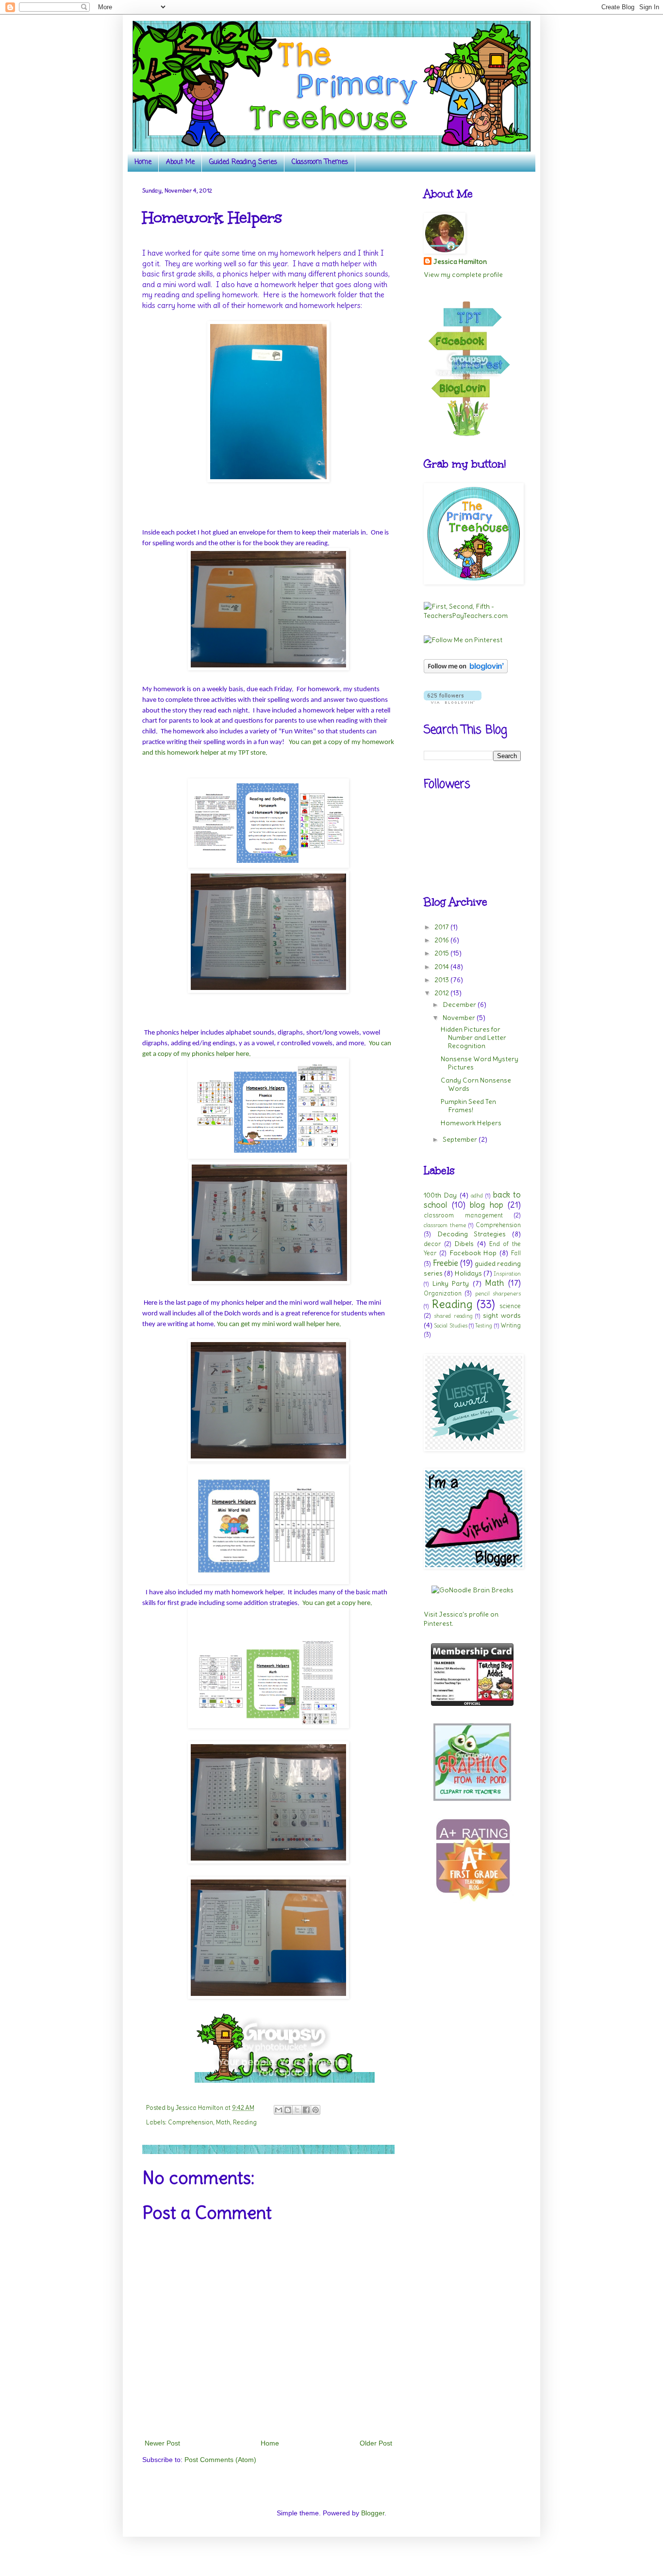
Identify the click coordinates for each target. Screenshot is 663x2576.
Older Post (376, 2443)
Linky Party (451, 1283)
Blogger (373, 2513)
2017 (442, 927)
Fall (516, 1253)
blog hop (487, 1205)
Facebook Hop (473, 1253)
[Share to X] (297, 2110)
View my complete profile (463, 275)
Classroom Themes (320, 162)
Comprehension (191, 2122)
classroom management (463, 1215)
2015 (442, 953)
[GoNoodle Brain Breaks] (472, 1590)
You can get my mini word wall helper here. (279, 1324)
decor (432, 1244)
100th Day (440, 1195)
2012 (442, 993)
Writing (511, 1325)
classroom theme (445, 1225)
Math (223, 2122)
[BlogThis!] (288, 2110)
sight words (502, 1315)
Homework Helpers (471, 1123)
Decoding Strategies (472, 1234)
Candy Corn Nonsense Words (476, 1084)
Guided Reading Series (243, 162)
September (461, 1139)
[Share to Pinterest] (315, 2110)
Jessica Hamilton (460, 261)
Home (143, 162)
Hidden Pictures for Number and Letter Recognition (473, 1037)
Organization (443, 1293)
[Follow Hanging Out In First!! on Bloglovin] (466, 671)
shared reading (453, 1316)
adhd (477, 1196)
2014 (442, 967)
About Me (180, 162)
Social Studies (450, 1326)
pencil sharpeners (498, 1294)
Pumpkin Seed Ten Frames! (468, 1106)
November (460, 1018)
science (510, 1306)
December (460, 1004)
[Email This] (279, 2110)
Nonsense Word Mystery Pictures (480, 1063)
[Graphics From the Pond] (472, 1798)
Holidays (468, 1273)
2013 (442, 980)
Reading (245, 2122)
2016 (442, 940)
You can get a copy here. (337, 1603)
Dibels (464, 1244)
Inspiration (507, 1274)
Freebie (445, 1263)
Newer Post (162, 2443)
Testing (484, 1326)
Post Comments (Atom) (220, 2460)
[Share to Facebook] (306, 2110)
